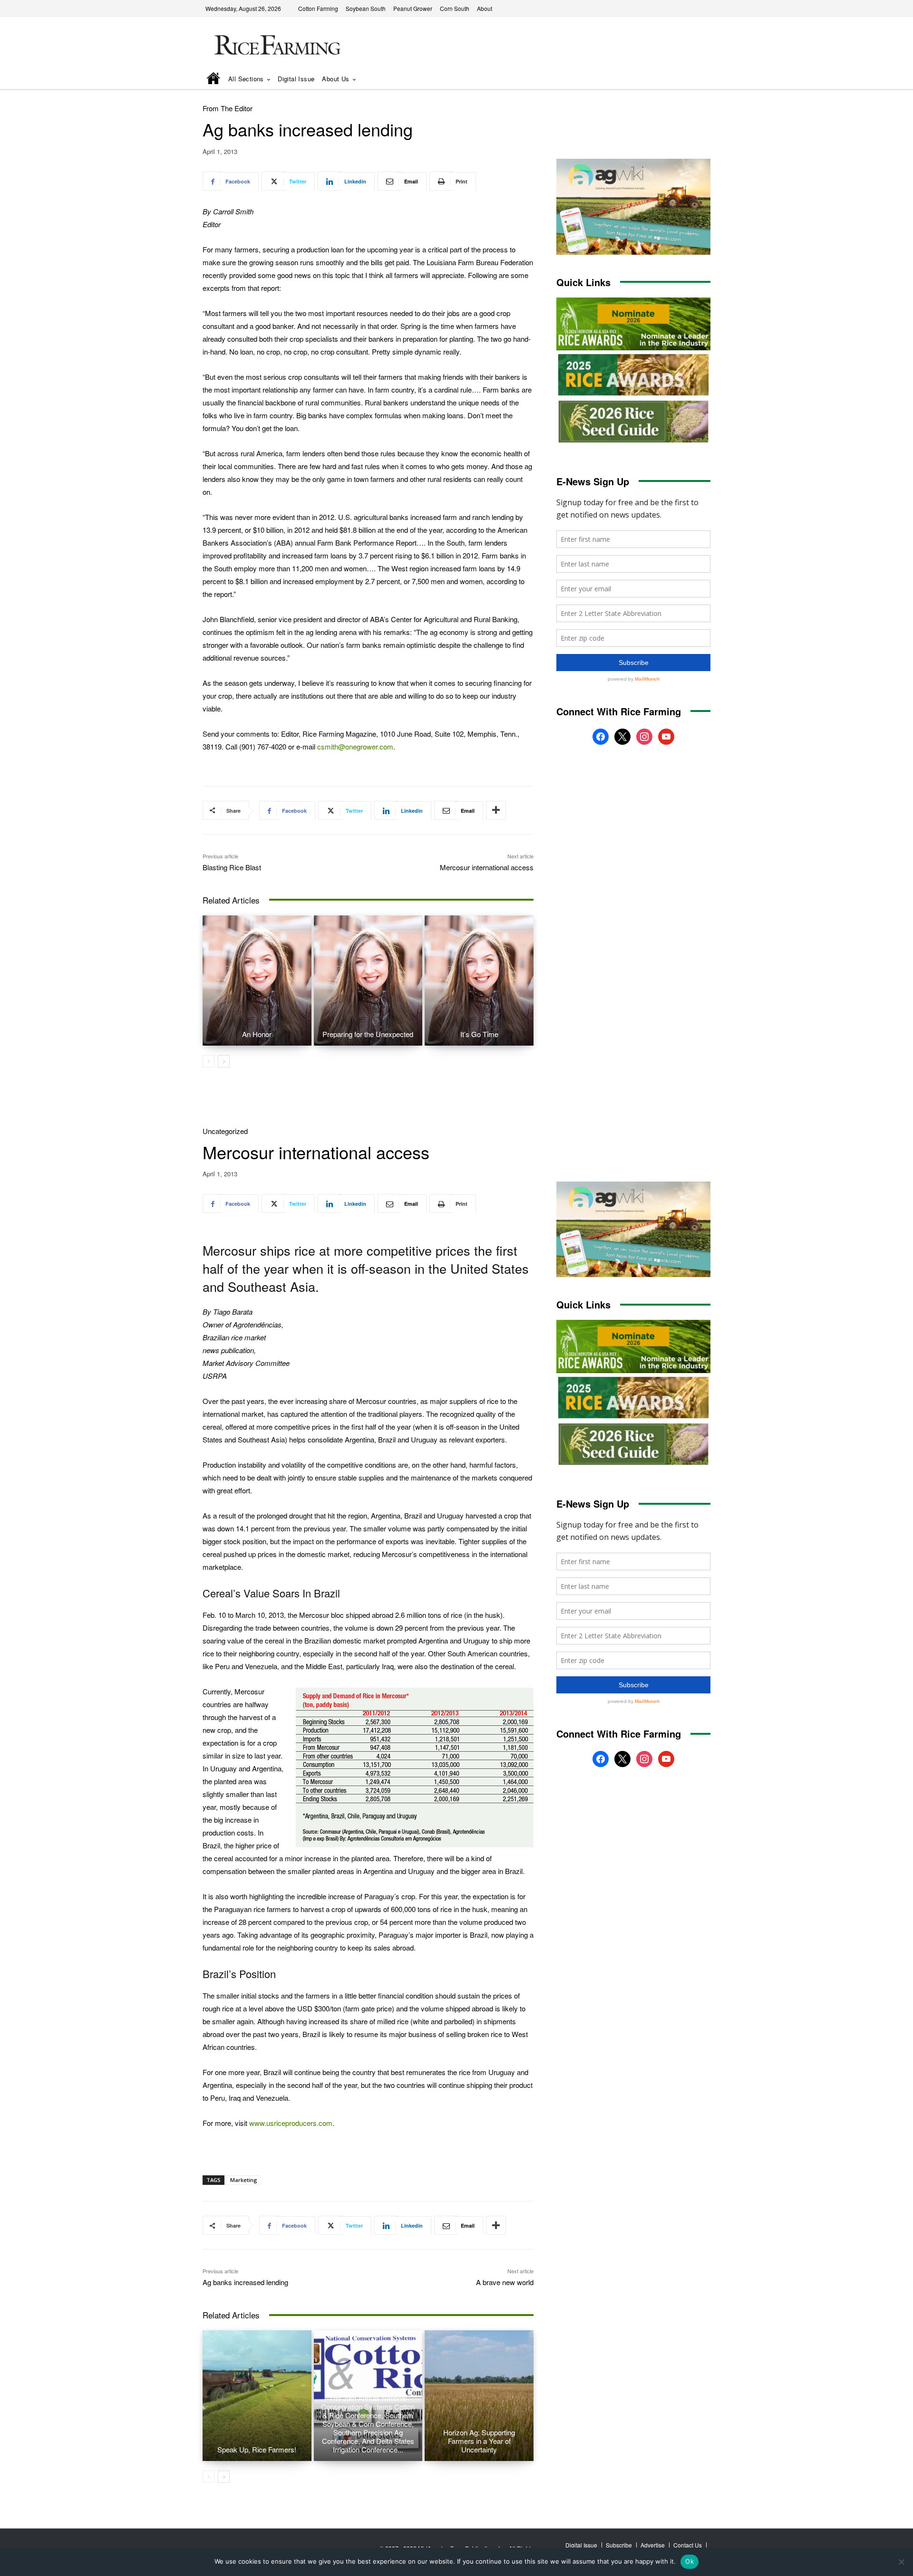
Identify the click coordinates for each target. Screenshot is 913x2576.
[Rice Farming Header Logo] (275, 46)
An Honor (257, 1034)
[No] (901, 2562)
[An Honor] (257, 980)
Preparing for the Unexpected (368, 1034)
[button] (690, 80)
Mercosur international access (487, 867)
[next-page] (224, 1061)
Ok (690, 2561)
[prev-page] (209, 1061)
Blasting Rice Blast (232, 867)
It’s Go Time (479, 1034)
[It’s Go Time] (479, 980)
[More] (496, 810)
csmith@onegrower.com (355, 746)
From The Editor (228, 108)
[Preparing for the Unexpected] (368, 980)
